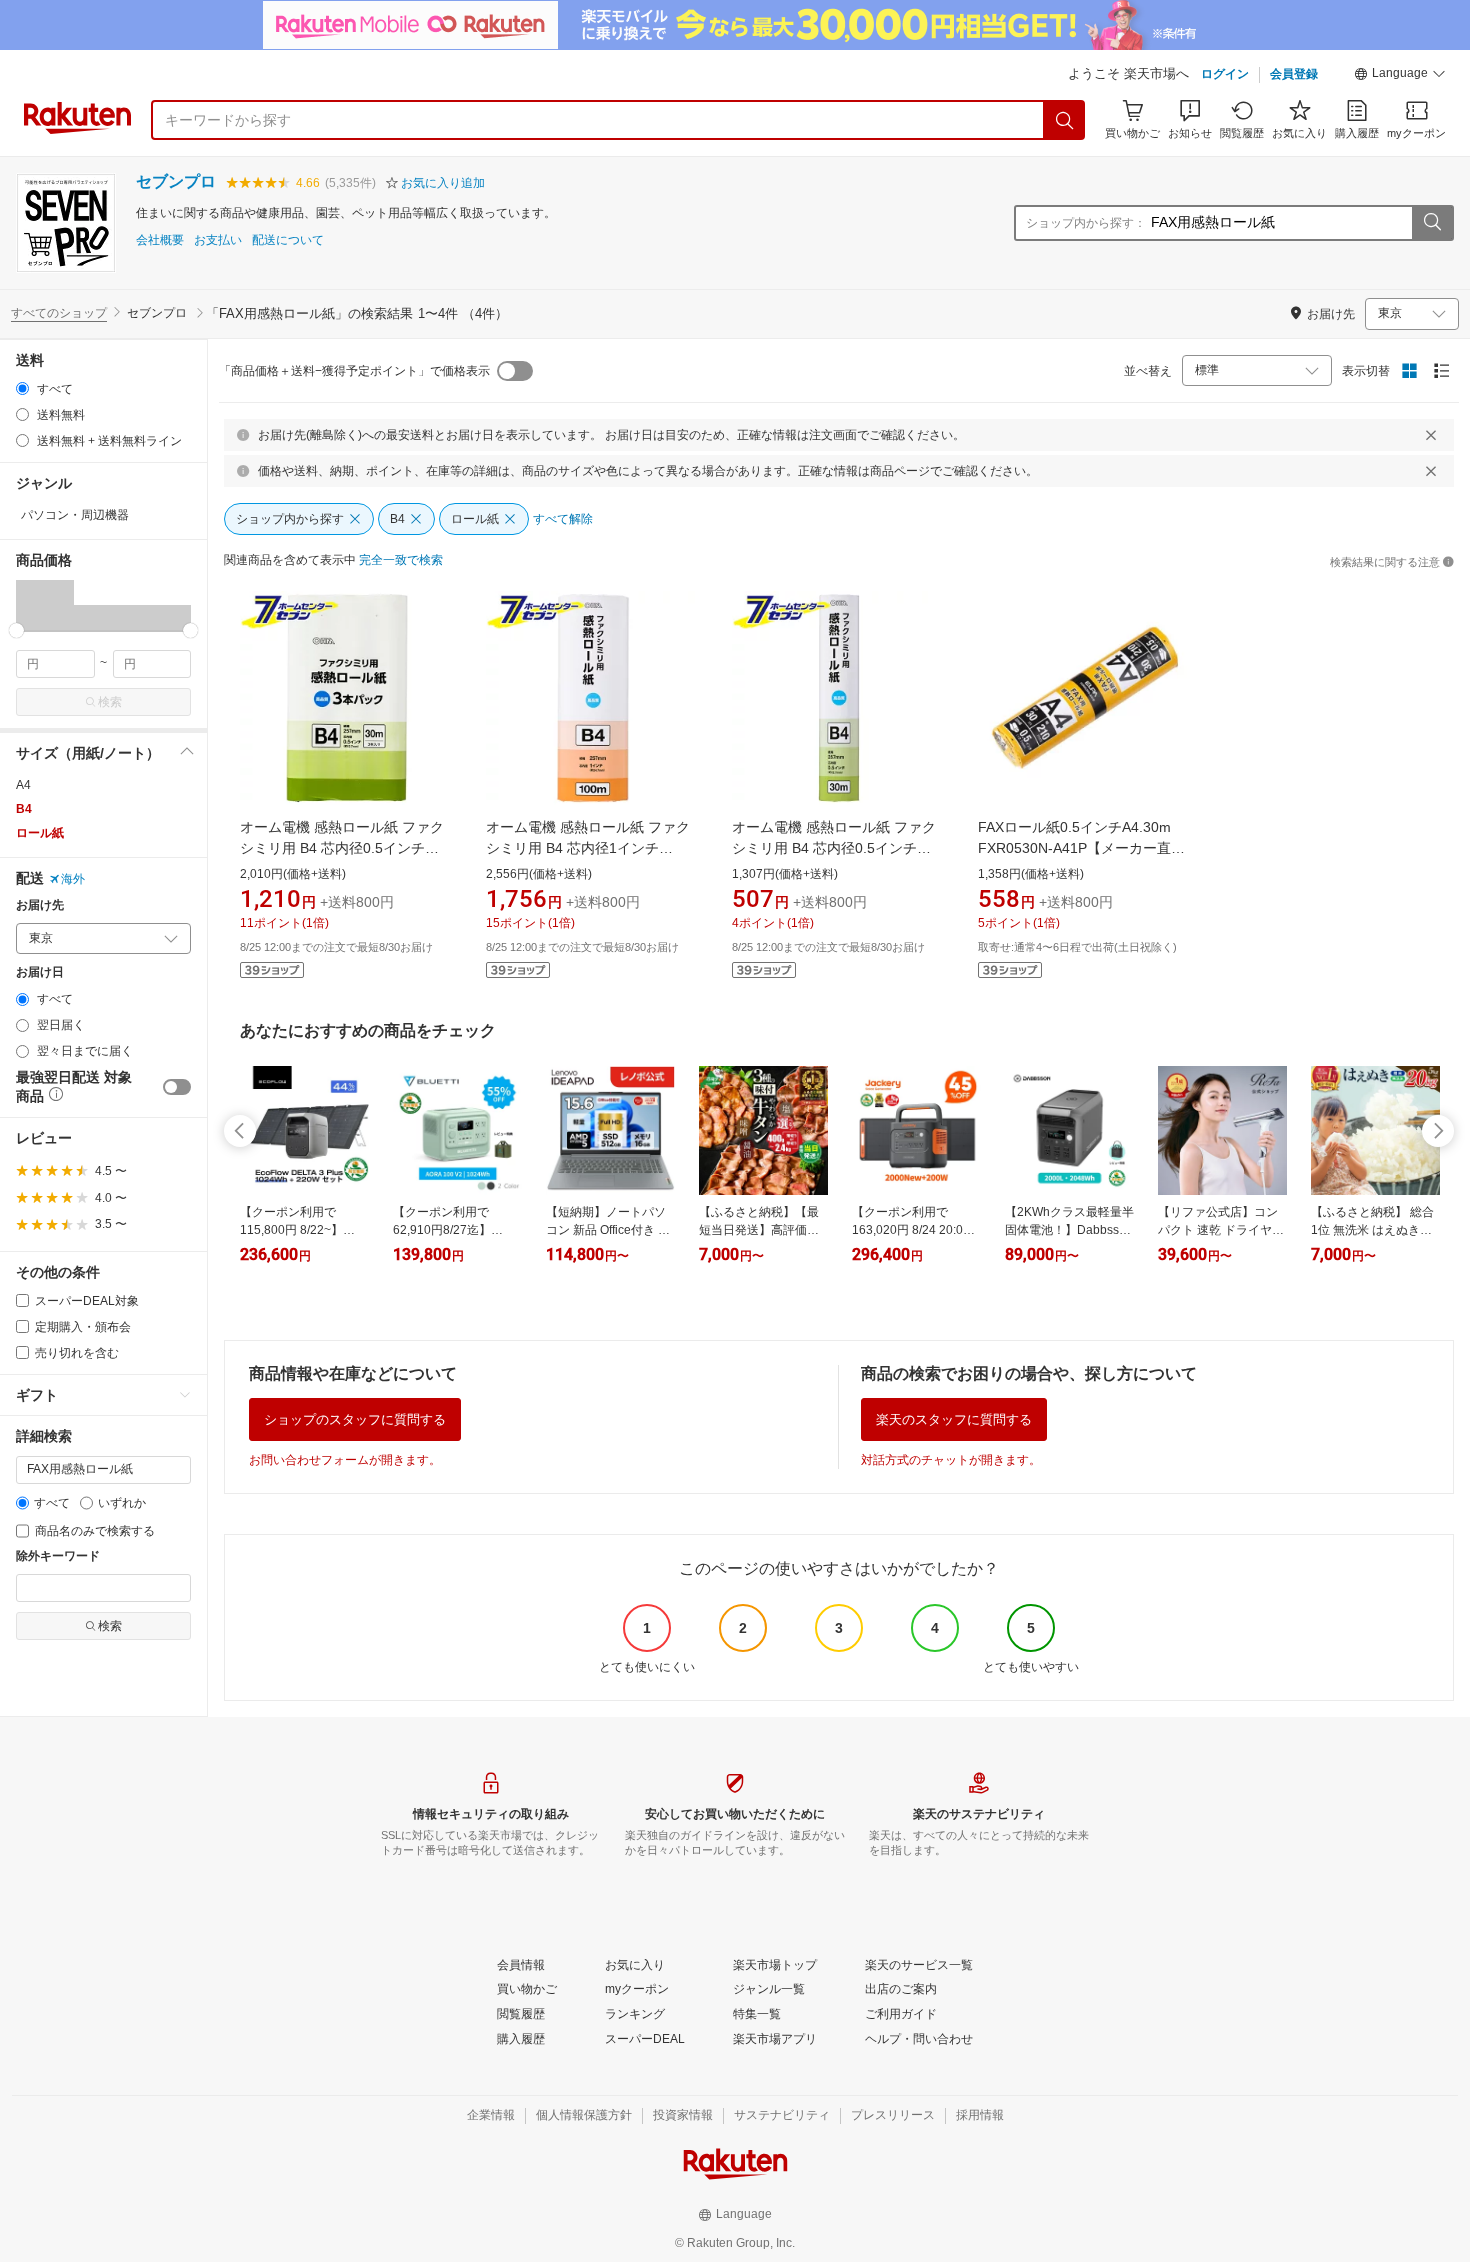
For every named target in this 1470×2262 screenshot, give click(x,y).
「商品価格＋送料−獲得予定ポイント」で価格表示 (354, 371)
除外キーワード (58, 1556)
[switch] (177, 1087)
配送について (288, 240)
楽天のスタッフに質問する (954, 1419)
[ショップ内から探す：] (1432, 223)
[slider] (16, 630)
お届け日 (40, 972)
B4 (24, 809)
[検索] (1065, 120)
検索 (110, 702)
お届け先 (40, 905)
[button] (1400, 76)
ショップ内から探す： (1086, 223)
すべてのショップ (59, 313)
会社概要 (160, 240)
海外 (73, 879)
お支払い (218, 240)
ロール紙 (40, 833)
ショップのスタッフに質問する (355, 1419)
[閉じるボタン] (1431, 435)
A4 (23, 785)
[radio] (22, 388)
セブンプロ (176, 181)
